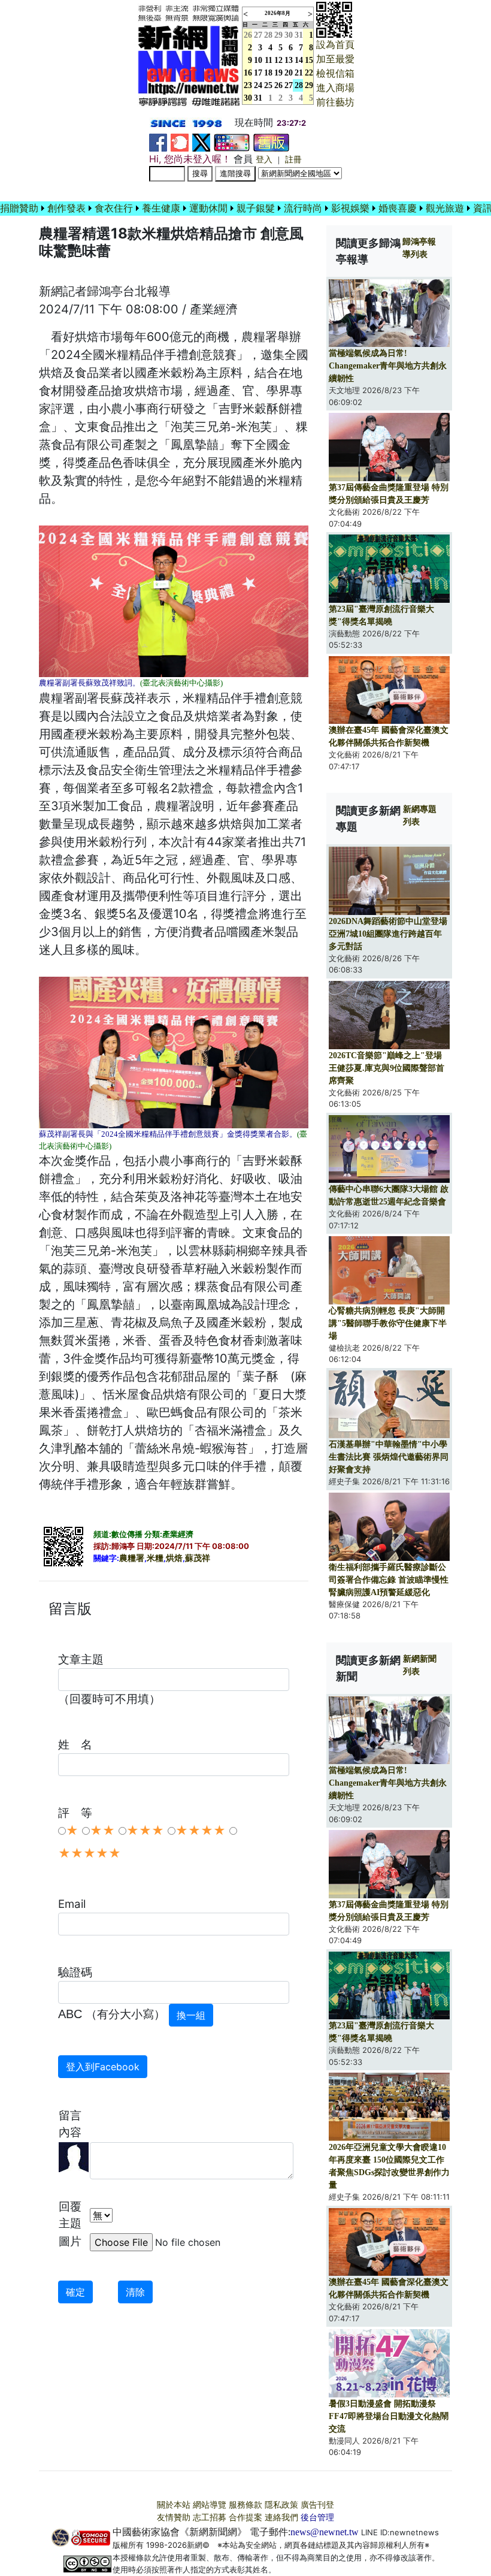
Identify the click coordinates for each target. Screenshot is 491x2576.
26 (278, 85)
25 (268, 85)
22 (309, 73)
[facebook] (158, 142)
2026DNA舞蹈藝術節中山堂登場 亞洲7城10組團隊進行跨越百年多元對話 (388, 934)
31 (299, 35)
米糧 (155, 1558)
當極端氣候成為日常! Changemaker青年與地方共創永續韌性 (388, 366)
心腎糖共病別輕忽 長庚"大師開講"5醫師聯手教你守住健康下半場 (388, 1323)
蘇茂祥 (198, 1558)
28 (268, 35)
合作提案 (245, 2518)
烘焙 (174, 1558)
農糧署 (132, 1558)
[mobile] (232, 142)
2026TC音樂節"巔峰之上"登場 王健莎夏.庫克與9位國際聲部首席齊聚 (387, 1068)
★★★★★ (90, 1853)
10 (258, 60)
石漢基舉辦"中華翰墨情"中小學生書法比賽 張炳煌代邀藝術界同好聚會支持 (389, 1457)
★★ (102, 1831)
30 (289, 35)
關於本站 (174, 2505)
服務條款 (245, 2505)
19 (278, 73)
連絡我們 (281, 2518)
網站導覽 (210, 2505)
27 (258, 35)
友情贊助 (174, 2518)
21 (299, 73)
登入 (264, 160)
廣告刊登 (317, 2505)
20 (289, 73)
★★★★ (201, 1831)
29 (278, 35)
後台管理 (317, 2518)
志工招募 (210, 2518)
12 (278, 60)
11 (269, 60)
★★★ (145, 1831)
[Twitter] (201, 142)
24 (258, 85)
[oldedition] (271, 142)
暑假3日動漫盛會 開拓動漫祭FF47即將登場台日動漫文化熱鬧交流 (389, 2416)
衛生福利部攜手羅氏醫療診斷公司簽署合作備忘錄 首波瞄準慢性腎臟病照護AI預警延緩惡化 (389, 1580)
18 (268, 73)
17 (258, 73)
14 (299, 60)
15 (309, 60)
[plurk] (180, 142)
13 (289, 60)
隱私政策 (281, 2505)
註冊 (293, 160)
